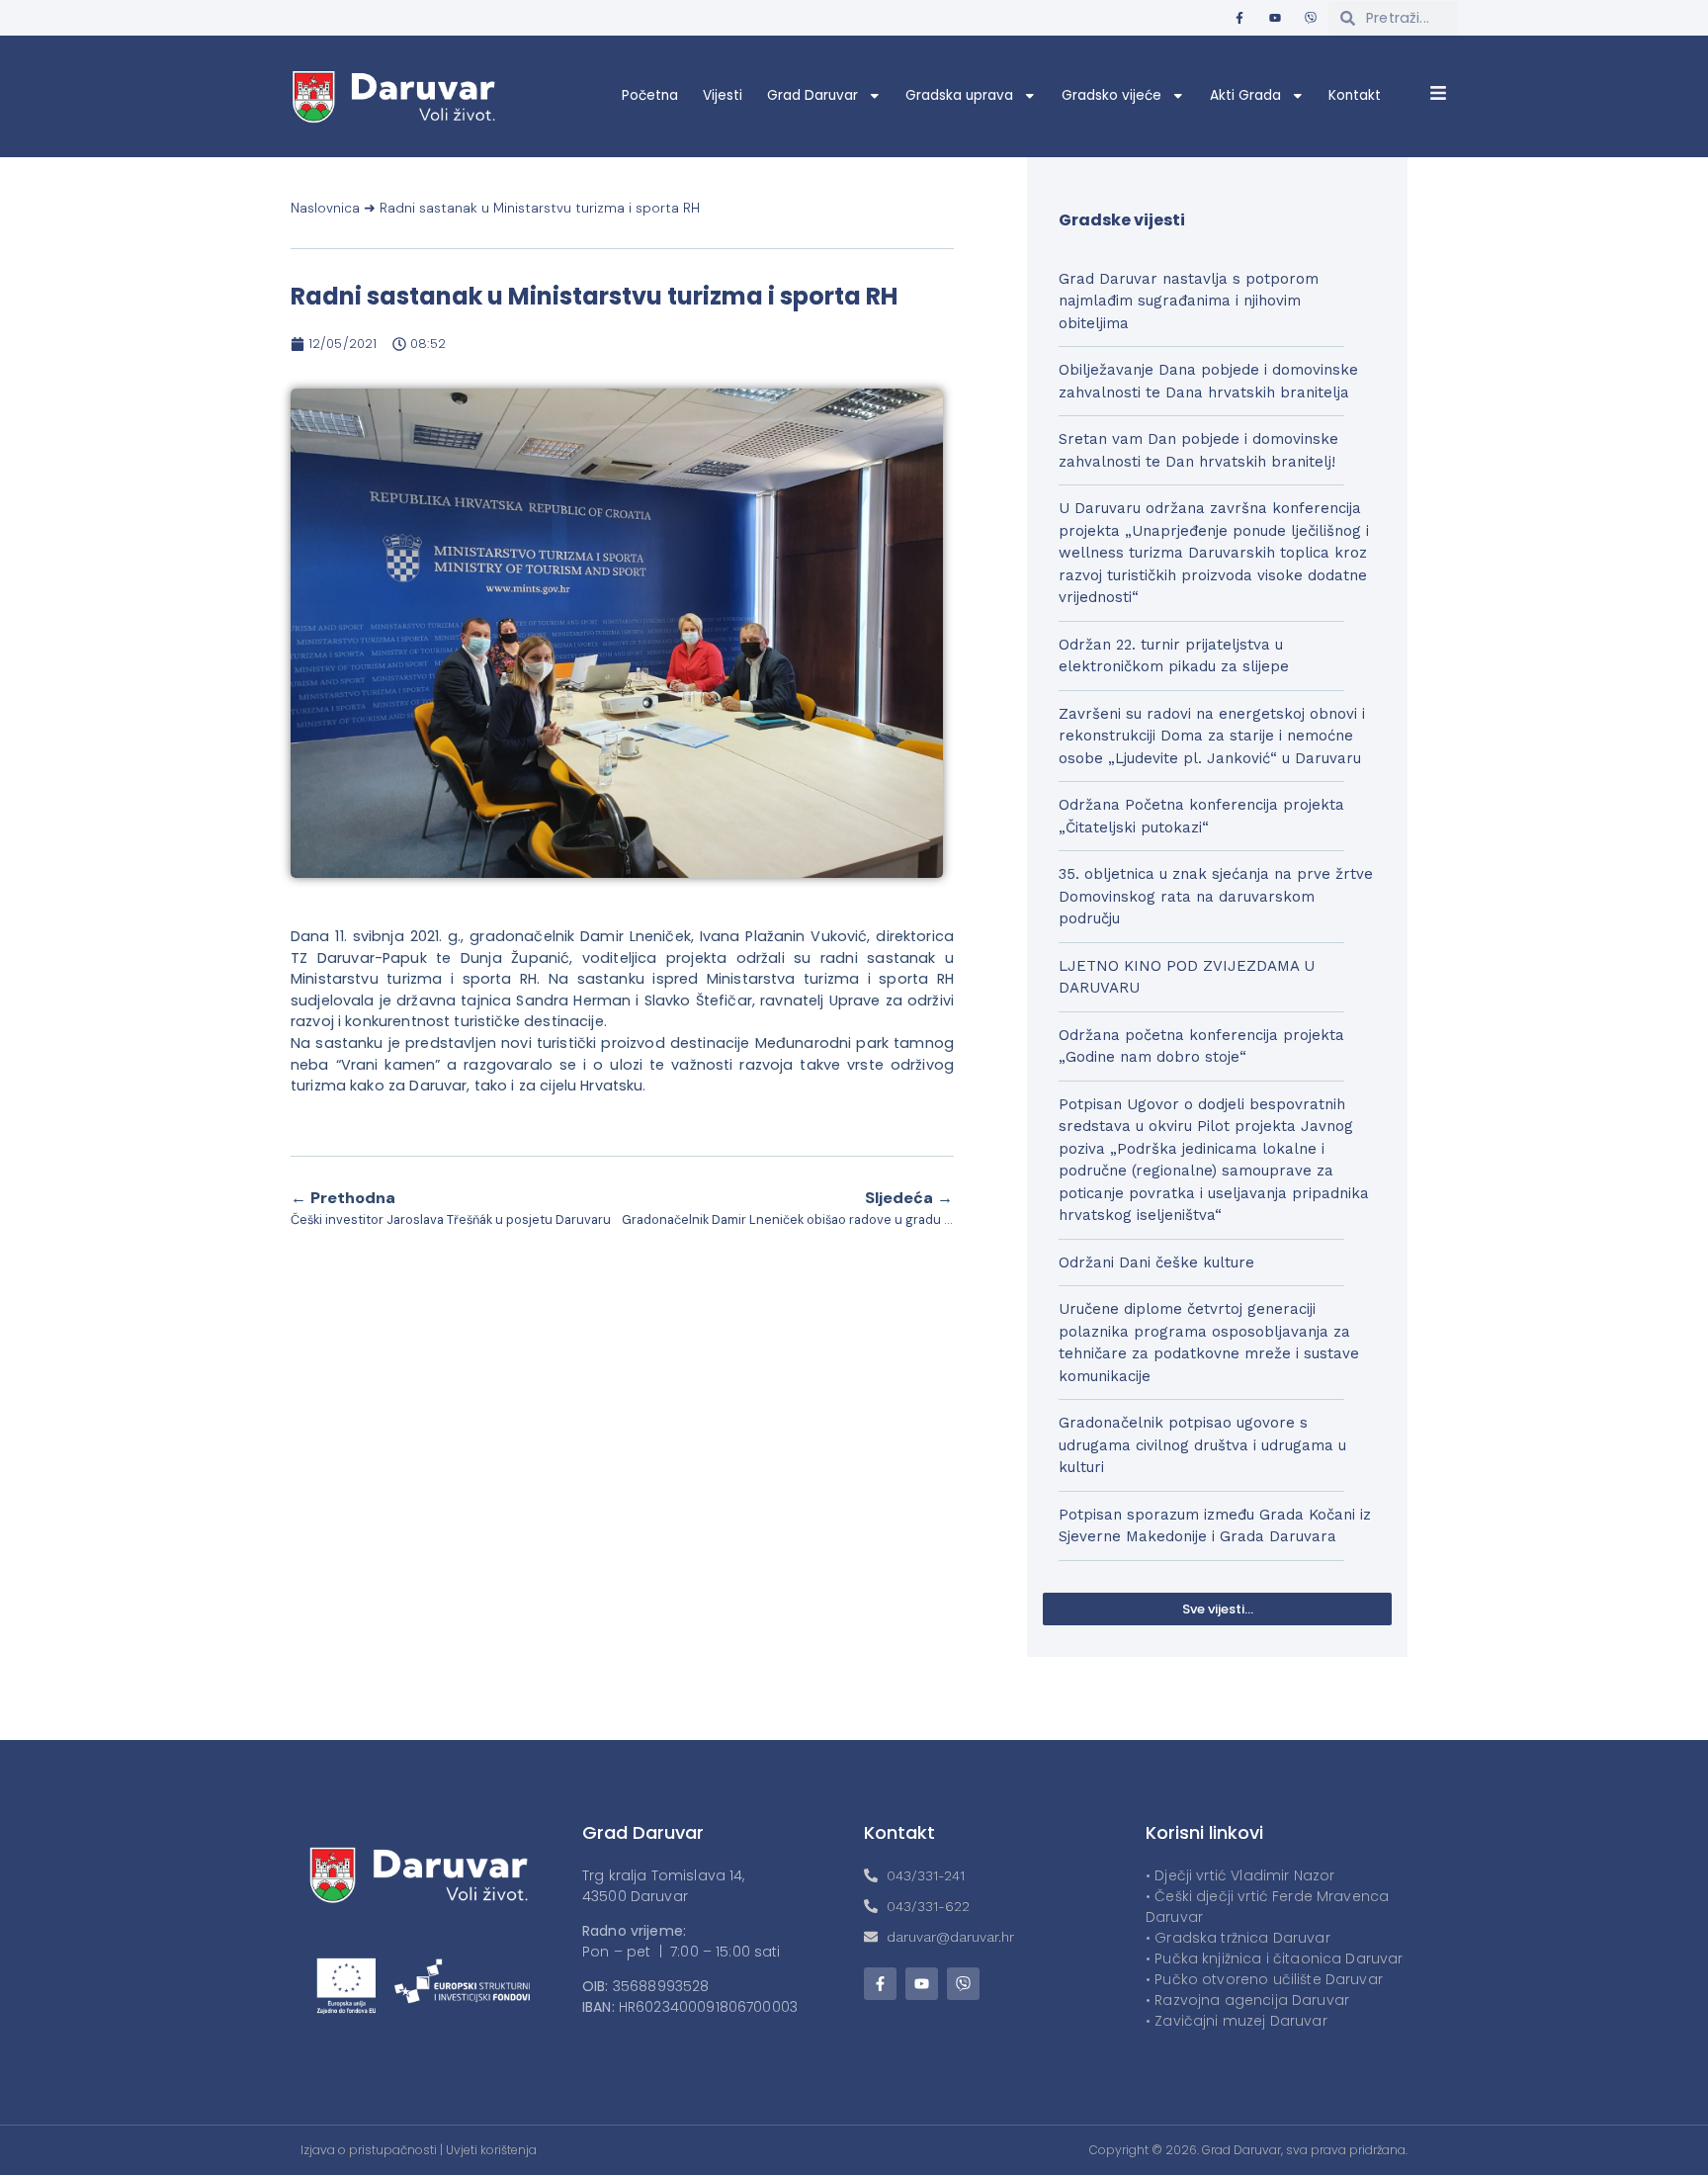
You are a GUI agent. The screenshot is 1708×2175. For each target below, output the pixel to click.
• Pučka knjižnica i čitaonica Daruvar (1275, 1958)
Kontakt (1355, 95)
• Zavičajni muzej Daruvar (1237, 2021)
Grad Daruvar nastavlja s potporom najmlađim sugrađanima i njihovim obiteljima (1189, 301)
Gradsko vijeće (1111, 95)
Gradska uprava (959, 95)
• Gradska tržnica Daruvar (1238, 1938)
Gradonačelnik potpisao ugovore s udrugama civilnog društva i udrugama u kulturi (1202, 1445)
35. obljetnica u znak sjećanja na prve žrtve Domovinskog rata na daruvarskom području (1216, 896)
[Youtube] (1275, 18)
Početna (650, 95)
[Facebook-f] (1239, 18)
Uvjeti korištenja (491, 2150)
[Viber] (1311, 18)
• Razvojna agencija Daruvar (1247, 2000)
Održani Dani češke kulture (1156, 1262)
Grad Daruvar (812, 95)
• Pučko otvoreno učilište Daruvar (1264, 1979)
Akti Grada (1245, 95)
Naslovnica (325, 208)
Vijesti (723, 95)
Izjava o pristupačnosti (369, 2150)
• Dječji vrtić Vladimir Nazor (1240, 1875)
